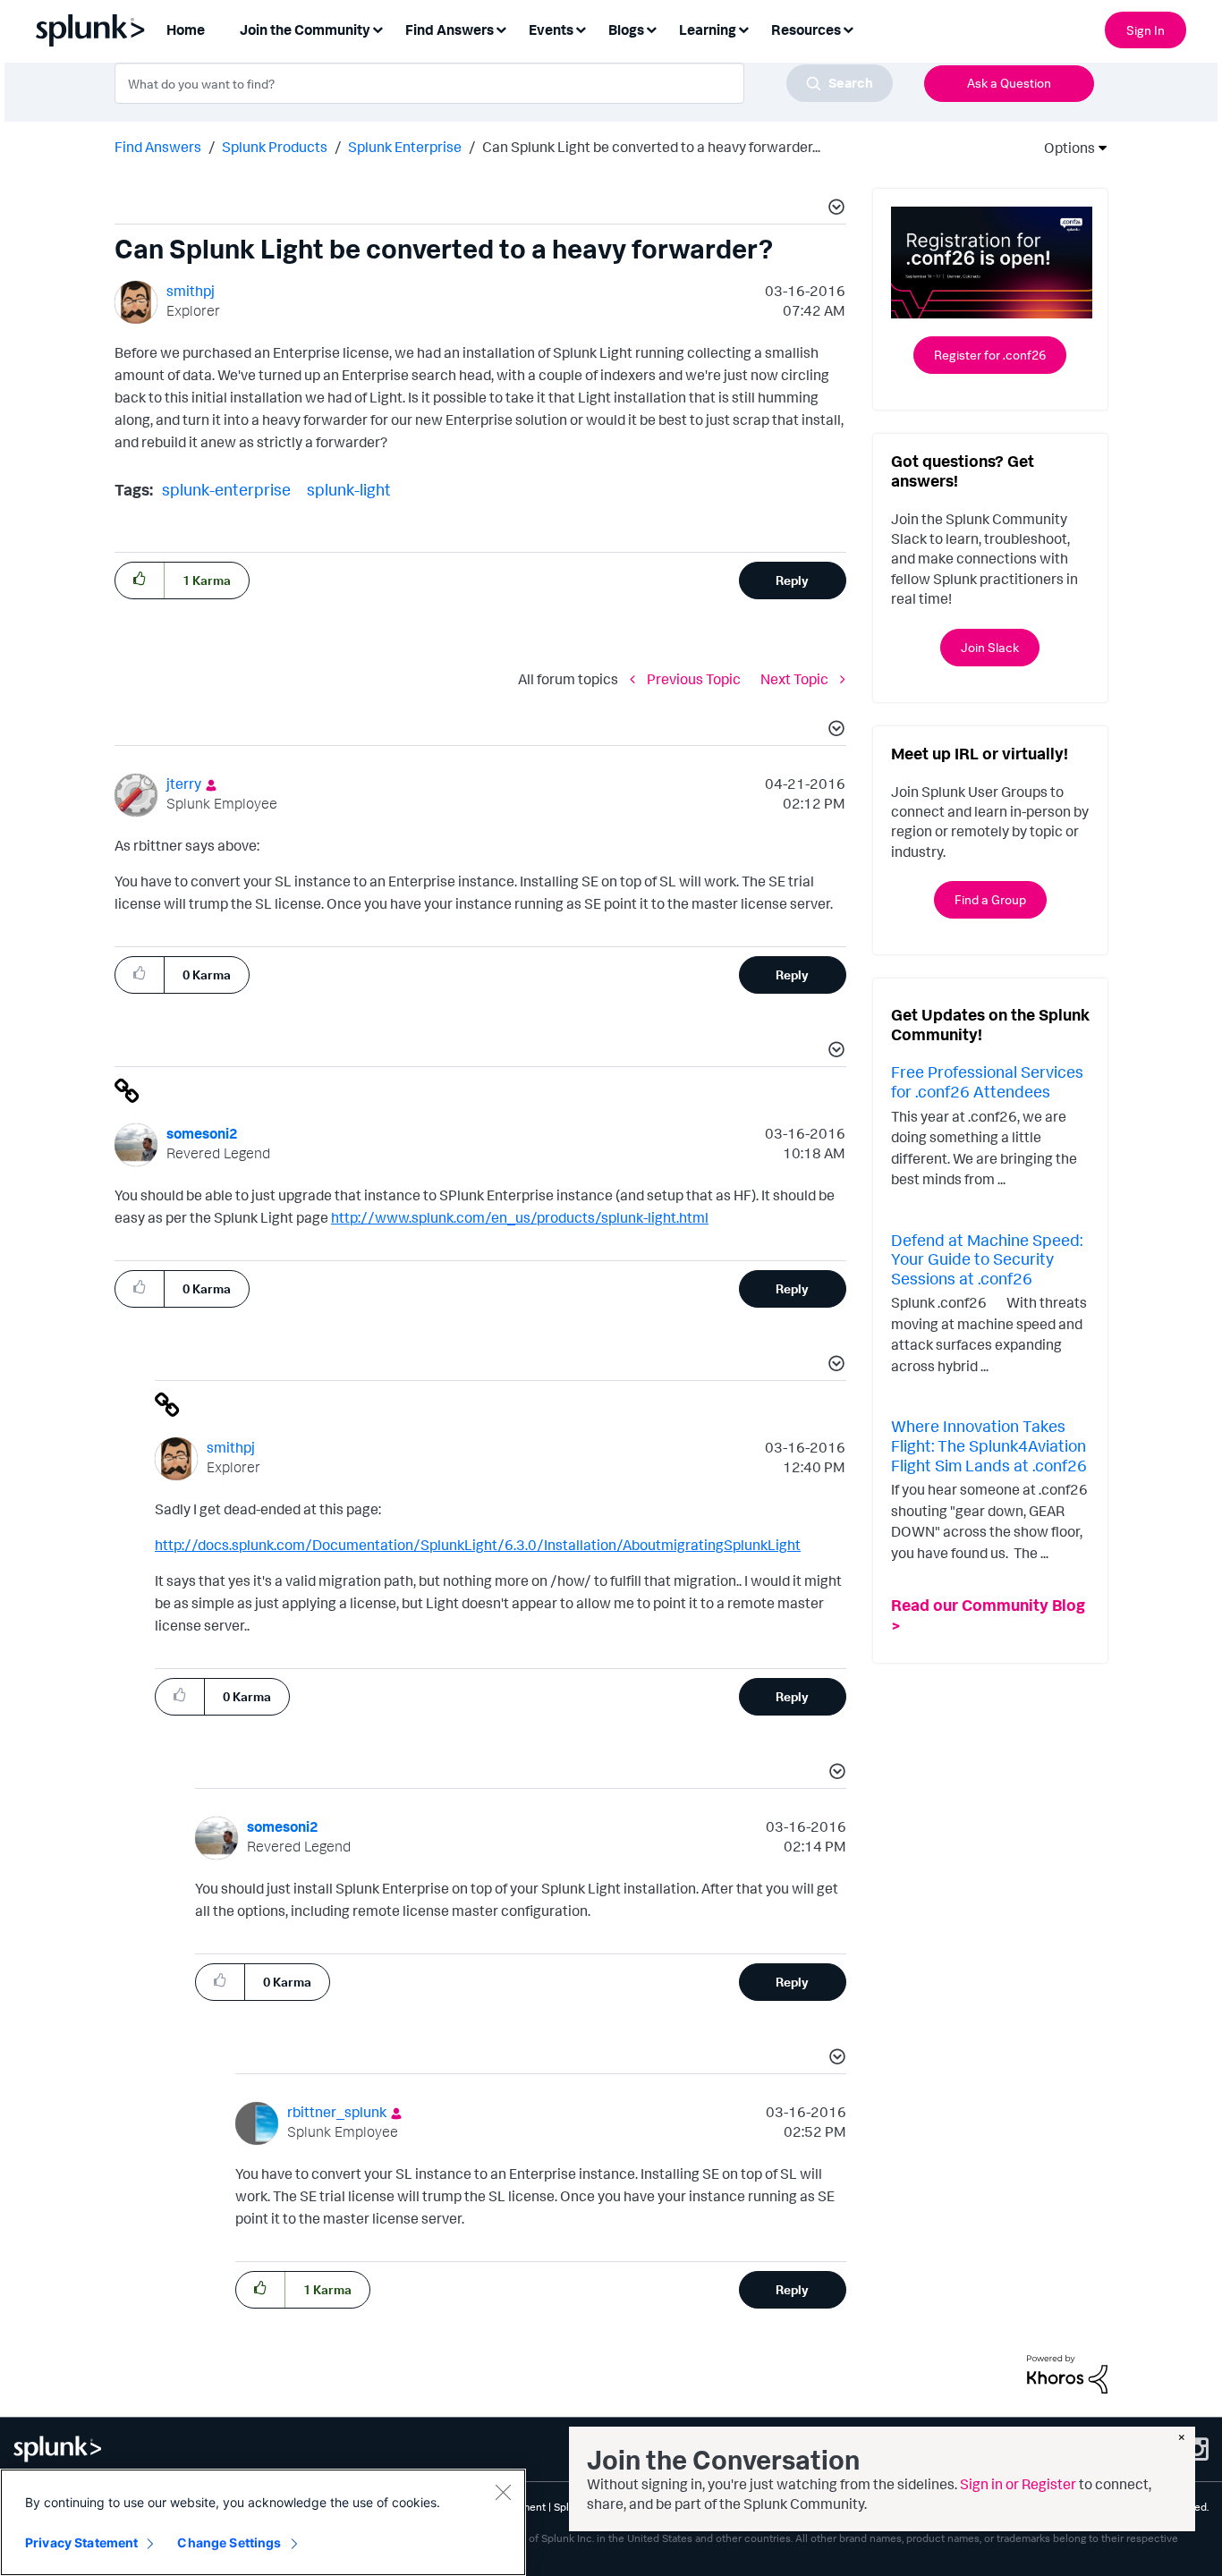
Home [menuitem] (186, 30)
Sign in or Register (1018, 2484)
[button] (834, 209)
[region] (263, 2522)
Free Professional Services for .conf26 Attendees (987, 1081)
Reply (792, 580)
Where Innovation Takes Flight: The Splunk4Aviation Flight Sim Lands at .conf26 (989, 1445)
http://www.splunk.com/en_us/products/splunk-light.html (520, 1217)
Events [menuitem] (551, 30)
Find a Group (990, 899)
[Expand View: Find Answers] (501, 28)
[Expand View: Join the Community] (378, 28)
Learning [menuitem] (708, 30)
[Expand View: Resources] (848, 28)
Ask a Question (1009, 83)
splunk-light (349, 489)
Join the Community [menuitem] (305, 30)
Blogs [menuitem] (626, 30)
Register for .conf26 (990, 355)
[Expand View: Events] (581, 28)
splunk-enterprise (226, 489)
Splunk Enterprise (405, 147)
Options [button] (1064, 148)
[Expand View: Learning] (743, 28)
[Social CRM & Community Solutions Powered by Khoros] (1067, 2373)
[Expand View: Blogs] (651, 28)
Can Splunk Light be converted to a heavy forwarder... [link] (651, 147)
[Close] (503, 2492)
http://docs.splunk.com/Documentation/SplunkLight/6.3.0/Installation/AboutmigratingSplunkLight (478, 1545)
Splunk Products (275, 147)
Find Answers (158, 147)
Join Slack (990, 647)
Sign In (1146, 30)
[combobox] (504, 83)
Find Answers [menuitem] (450, 30)
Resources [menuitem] (806, 30)
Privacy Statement (81, 2542)
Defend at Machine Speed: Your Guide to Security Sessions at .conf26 (987, 1259)
